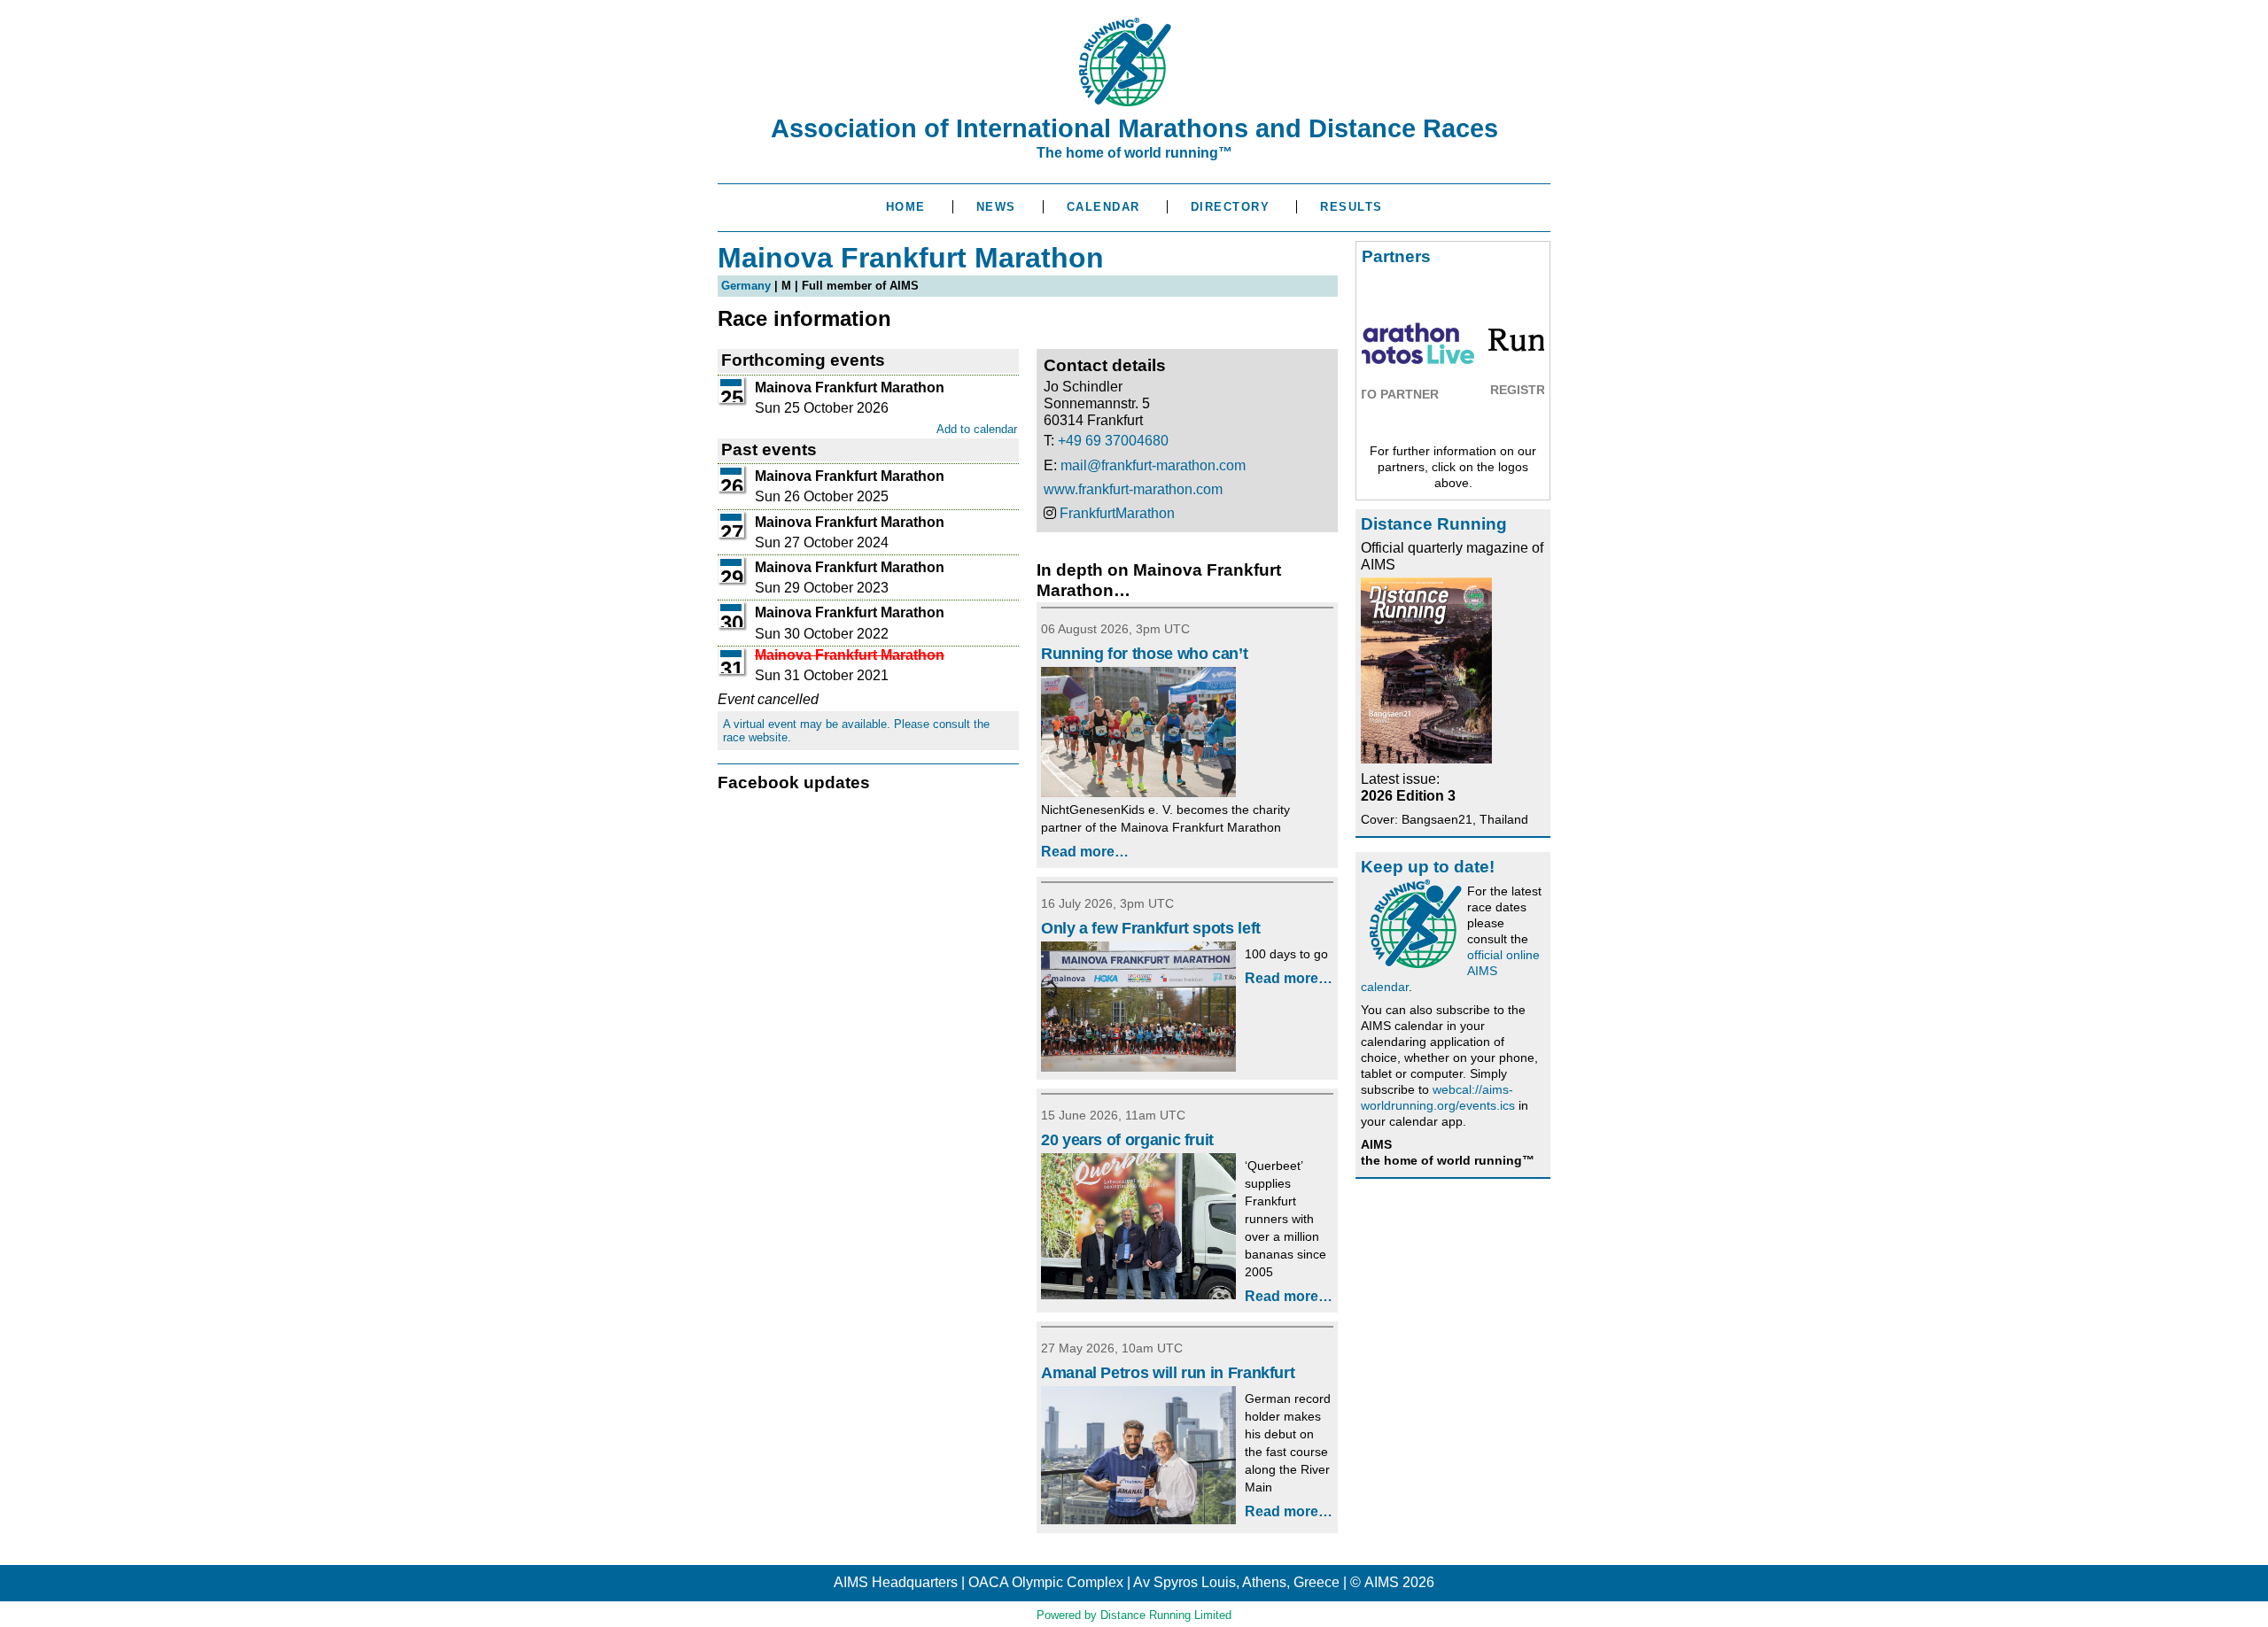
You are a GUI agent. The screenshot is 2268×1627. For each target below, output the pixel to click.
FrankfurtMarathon (1117, 513)
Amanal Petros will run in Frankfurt (1168, 1373)
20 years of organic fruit (1127, 1140)
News (996, 207)
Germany (746, 286)
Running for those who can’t (1144, 654)
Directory (1231, 207)
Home (906, 207)
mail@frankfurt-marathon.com (1153, 465)
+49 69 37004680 (1113, 441)
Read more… (1085, 852)
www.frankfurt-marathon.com (1133, 489)
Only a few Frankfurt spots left (1151, 928)
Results (1351, 207)
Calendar (1103, 207)
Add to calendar (977, 429)
